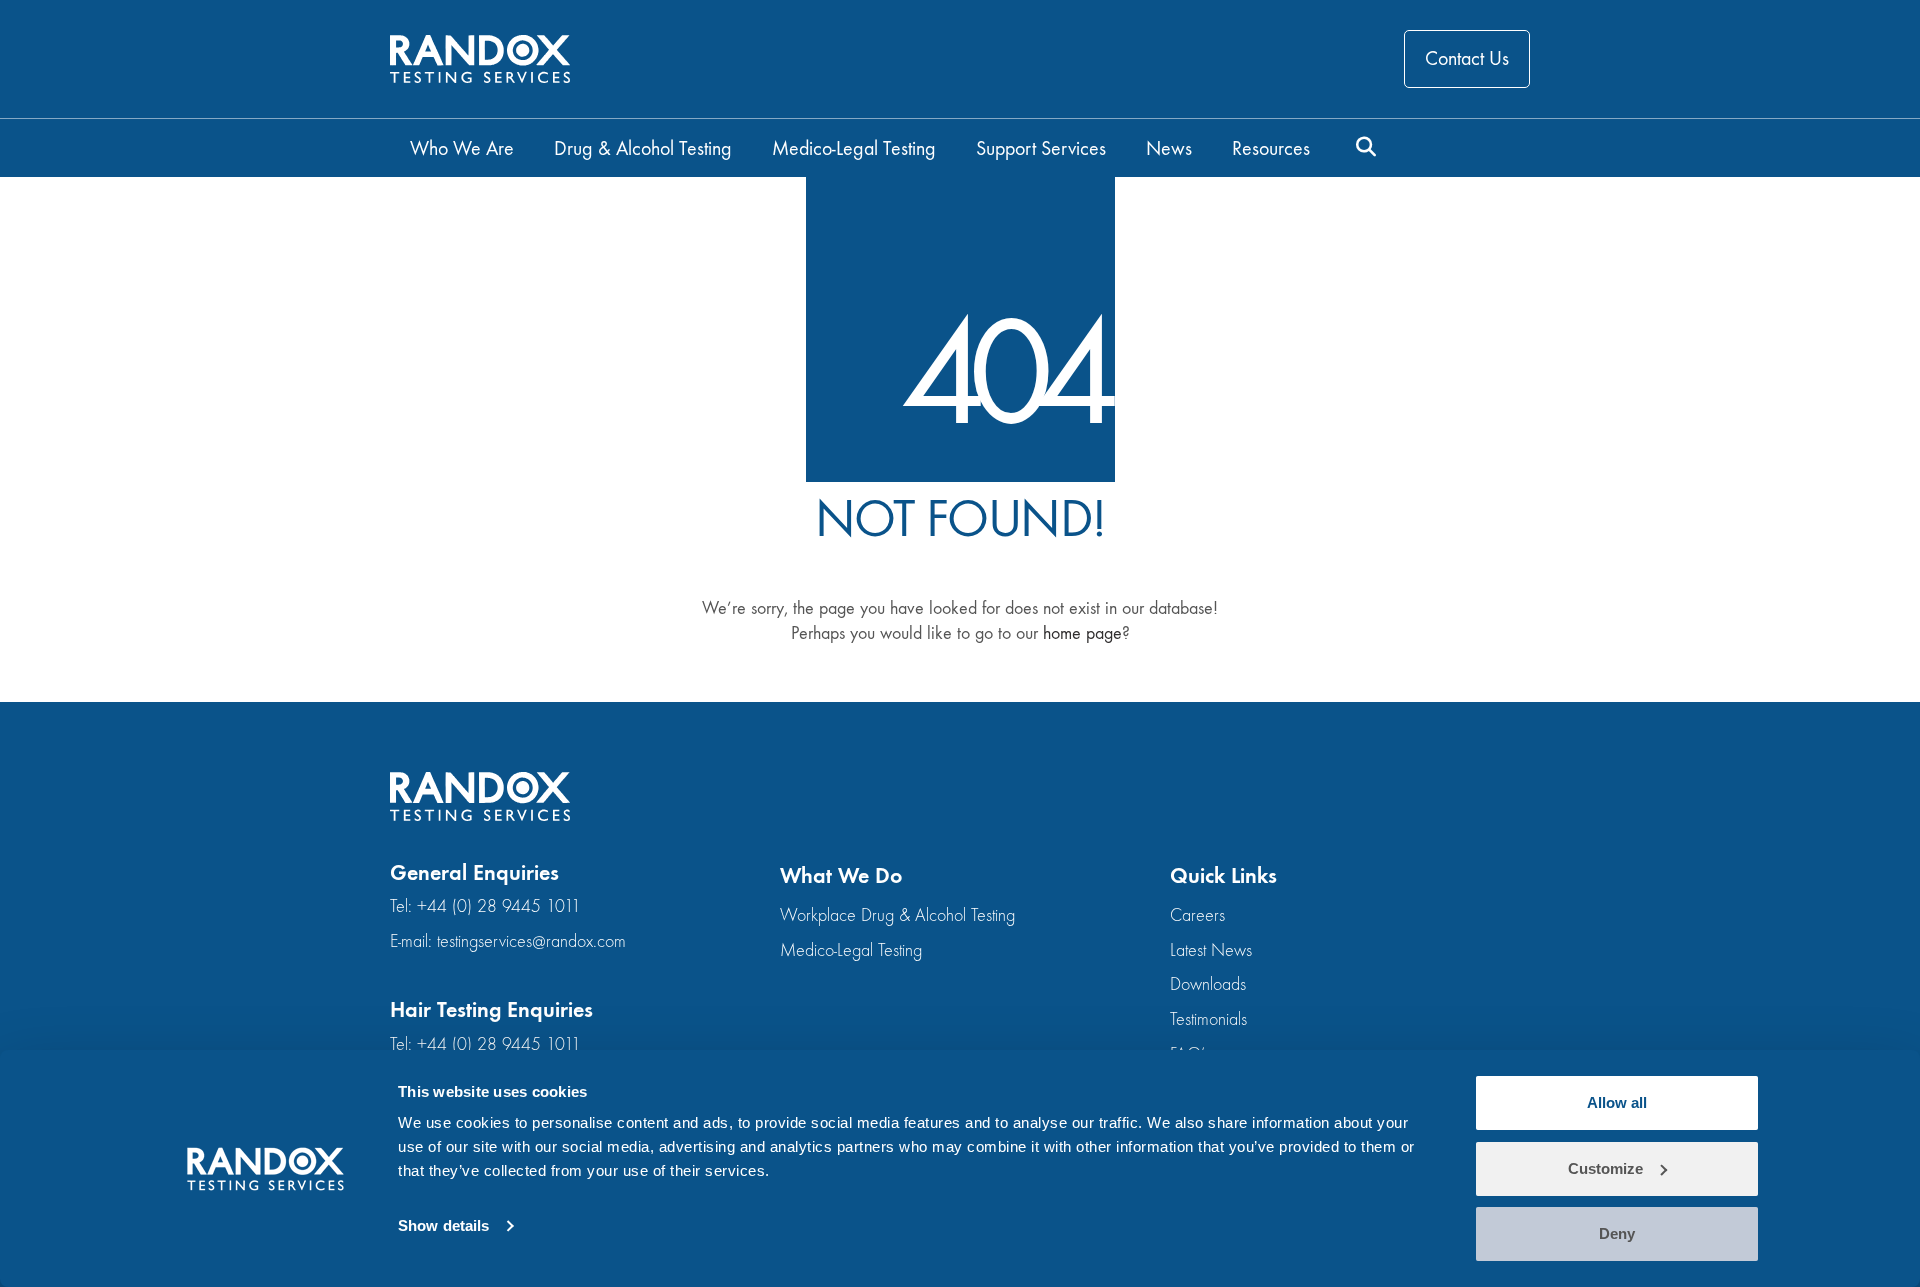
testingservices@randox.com (531, 941)
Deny (1617, 1233)
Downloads (1208, 984)
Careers (1197, 915)
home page (1082, 633)
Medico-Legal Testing (851, 950)
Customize (1605, 1168)
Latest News (1211, 950)
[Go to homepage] (480, 59)
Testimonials (1208, 1019)
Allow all (1617, 1102)
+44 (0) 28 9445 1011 (499, 906)
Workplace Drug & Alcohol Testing (897, 915)
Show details (443, 1225)
